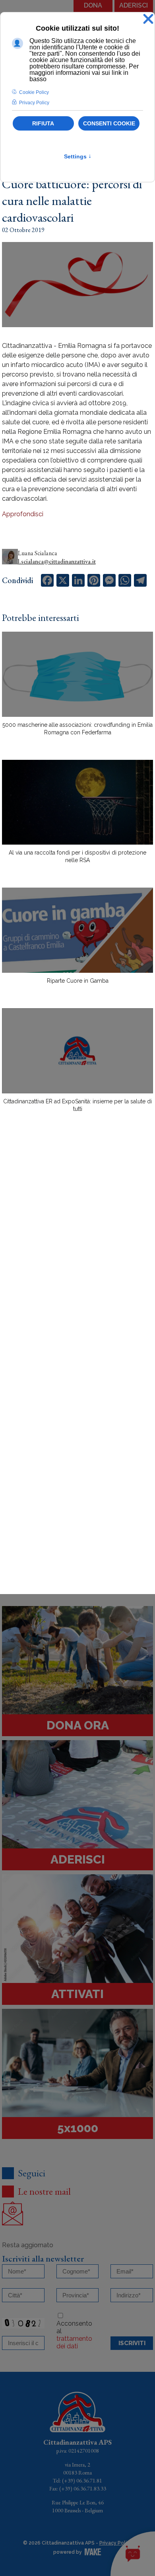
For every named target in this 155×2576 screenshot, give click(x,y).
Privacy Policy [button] (34, 103)
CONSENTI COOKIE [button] (109, 123)
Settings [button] (78, 156)
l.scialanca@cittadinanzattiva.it (57, 561)
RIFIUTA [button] (43, 123)
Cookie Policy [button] (34, 92)
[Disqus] (77, 1258)
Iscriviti (132, 2343)
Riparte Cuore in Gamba (78, 981)
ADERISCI (134, 5)
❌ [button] (148, 19)
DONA (93, 5)
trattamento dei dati (74, 2342)
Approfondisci (23, 514)
